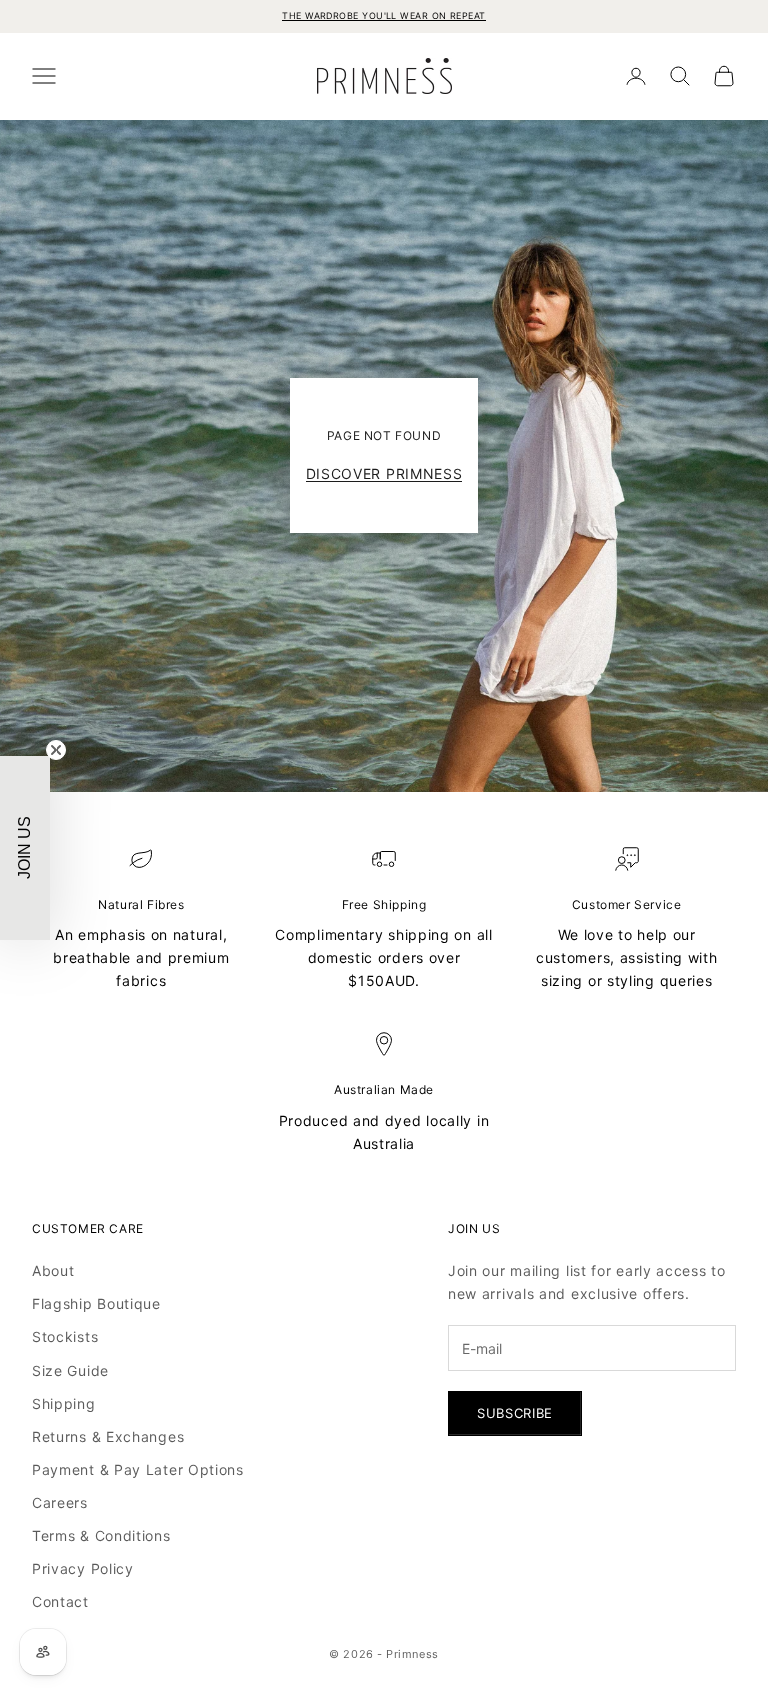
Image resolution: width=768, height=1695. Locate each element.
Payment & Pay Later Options (138, 1469)
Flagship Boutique (96, 1303)
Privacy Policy (83, 1568)
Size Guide (70, 1370)
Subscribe (515, 1413)
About (53, 1270)
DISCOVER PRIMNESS (384, 473)
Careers (60, 1502)
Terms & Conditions (101, 1535)
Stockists (65, 1336)
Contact (60, 1601)
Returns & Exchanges (108, 1436)
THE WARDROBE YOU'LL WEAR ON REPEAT (383, 15)
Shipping (64, 1403)
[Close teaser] (56, 750)
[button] (25, 848)
